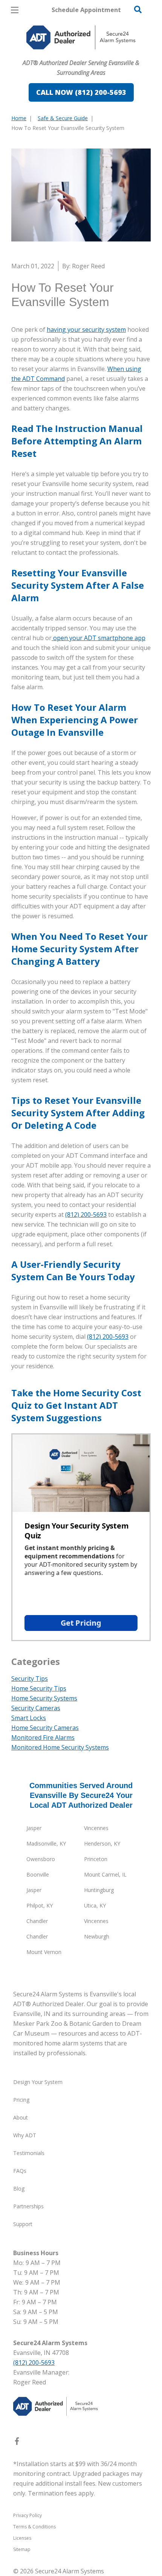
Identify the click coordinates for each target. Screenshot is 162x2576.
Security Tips (30, 1679)
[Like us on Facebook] (17, 2443)
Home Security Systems (44, 1698)
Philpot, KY (40, 1905)
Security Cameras (36, 1708)
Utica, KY (95, 1905)
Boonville (38, 1874)
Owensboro (41, 1859)
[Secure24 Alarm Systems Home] (81, 37)
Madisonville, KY (46, 1843)
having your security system (86, 330)
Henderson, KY (102, 1843)
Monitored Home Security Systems (60, 1747)
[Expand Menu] (80, 53)
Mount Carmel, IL (105, 1874)
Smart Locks (29, 1718)
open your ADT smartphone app (99, 638)
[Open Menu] (15, 10)
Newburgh (97, 1936)
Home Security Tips (39, 1688)
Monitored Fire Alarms (43, 1737)
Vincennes (96, 1828)
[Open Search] (138, 9)
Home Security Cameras (45, 1728)
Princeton (96, 1859)
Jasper (34, 1828)
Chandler (37, 1921)
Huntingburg (99, 1890)
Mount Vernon (44, 1952)
